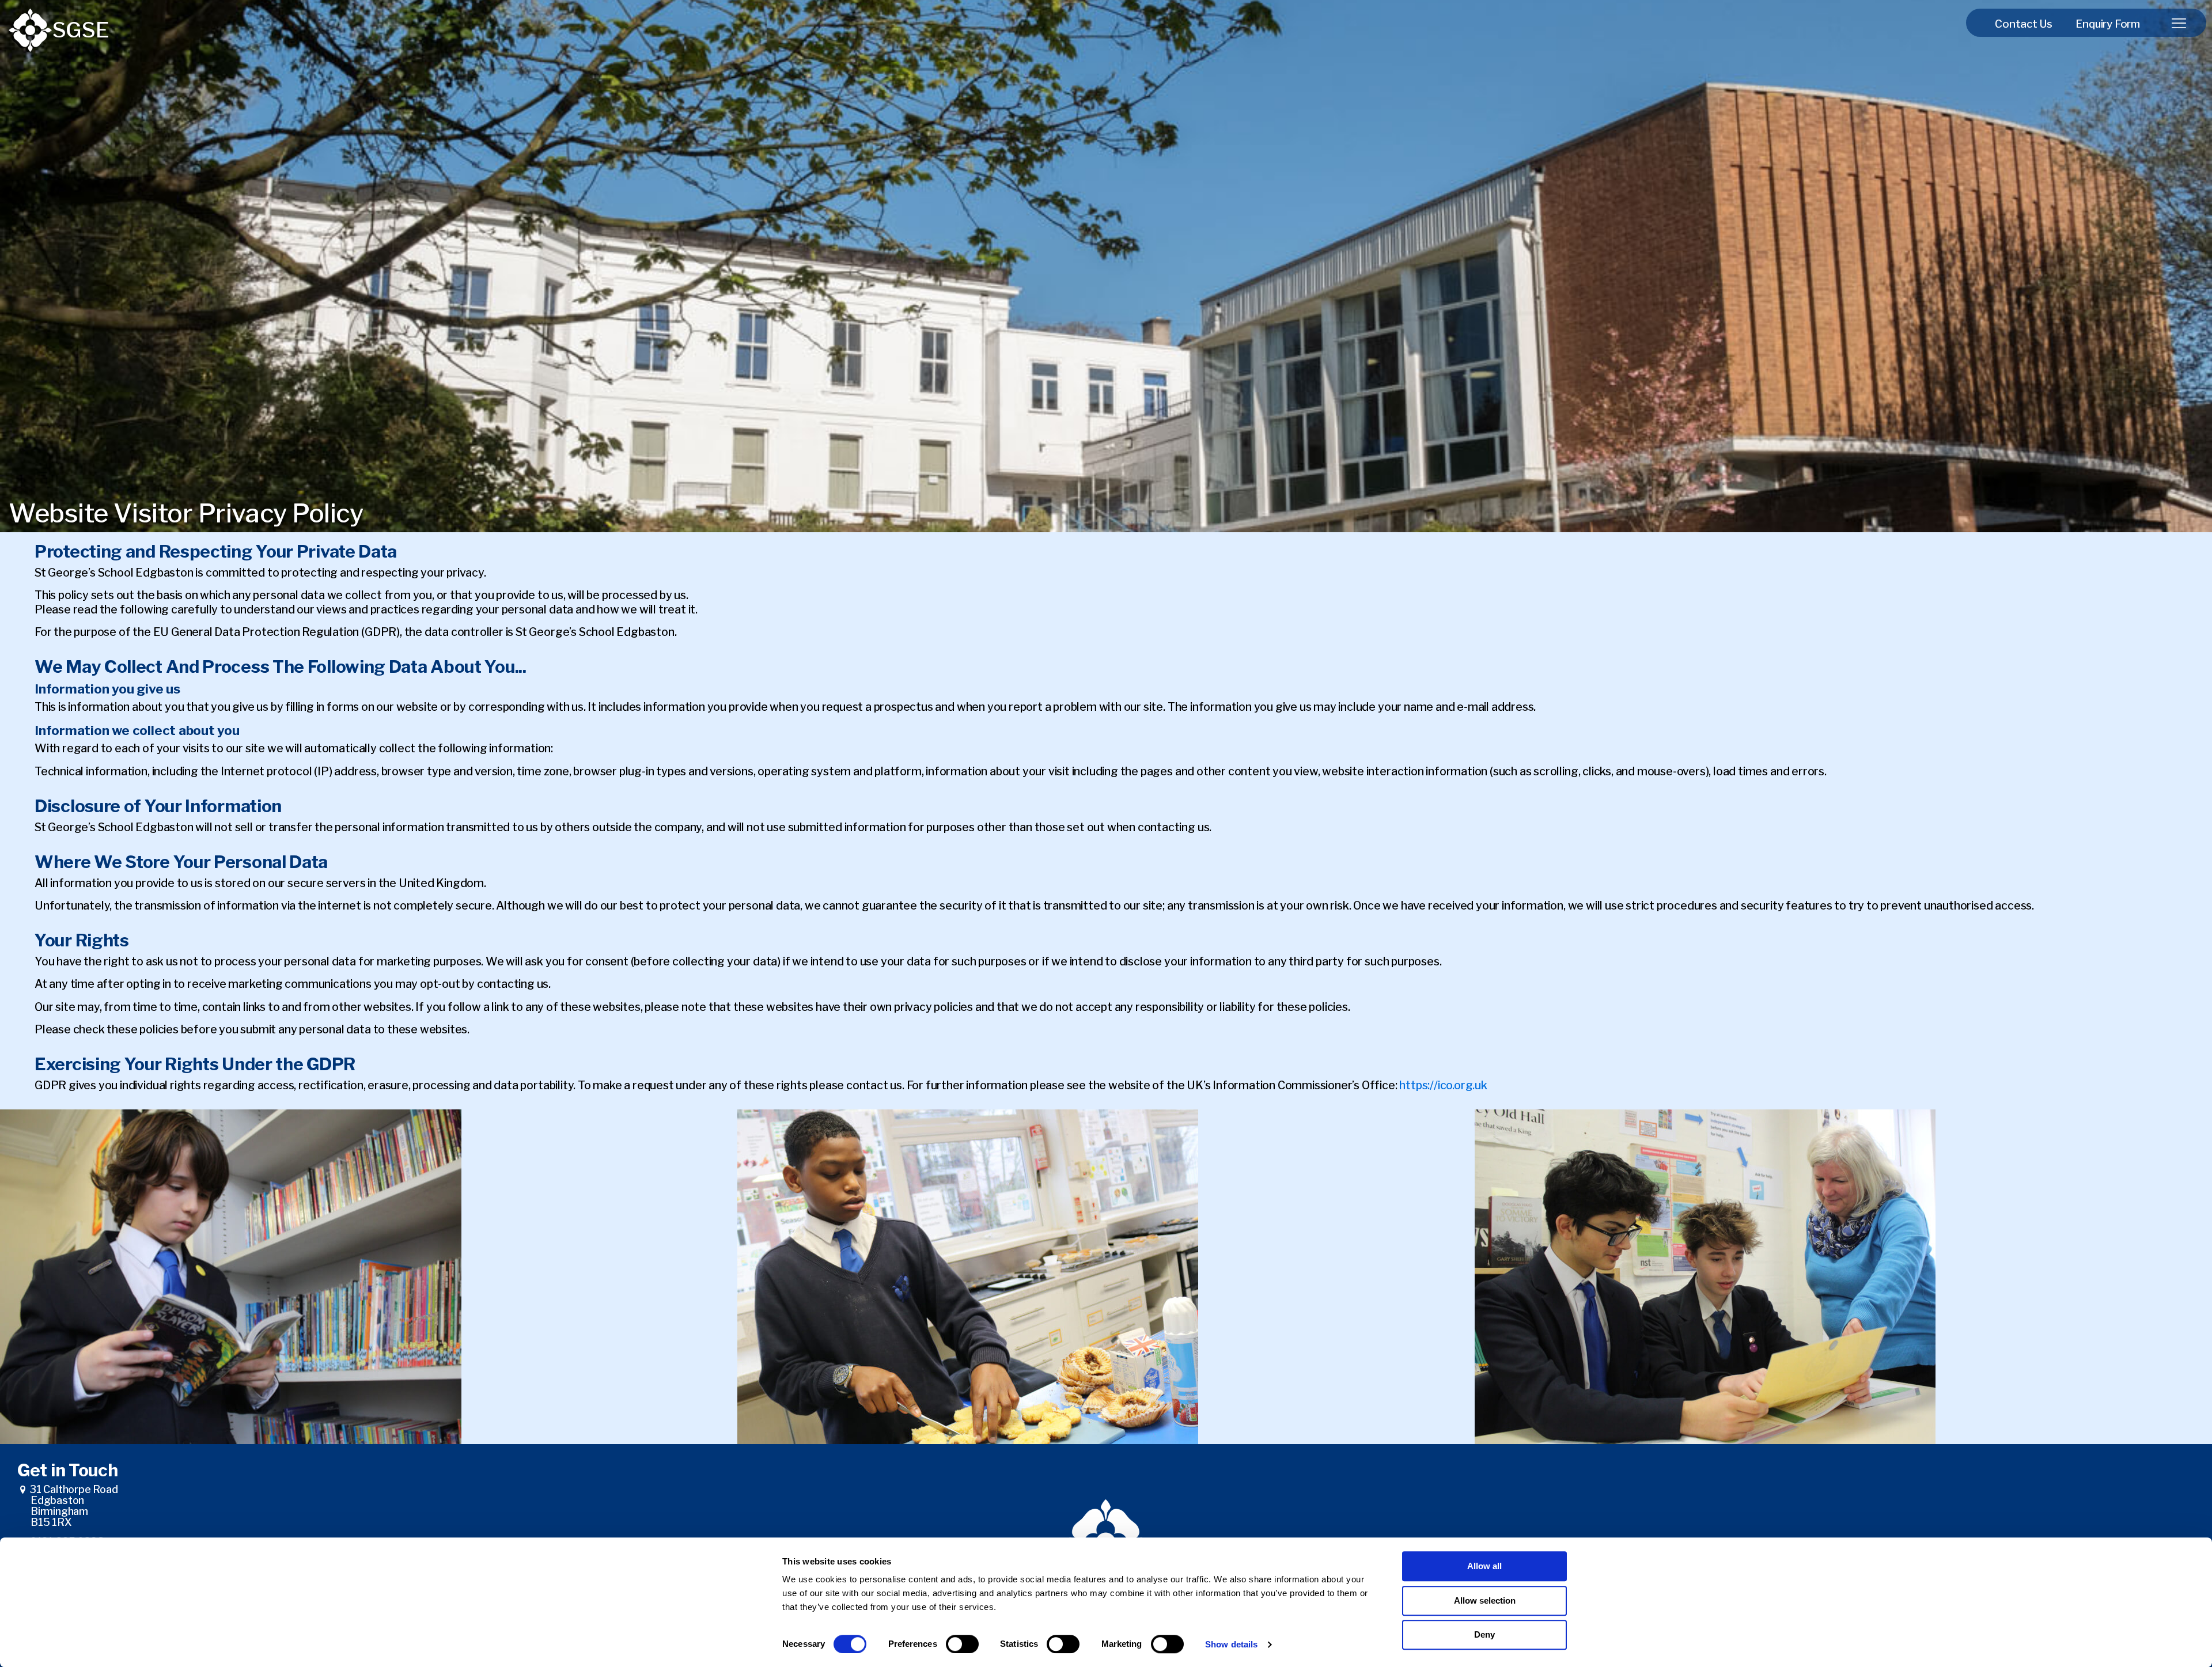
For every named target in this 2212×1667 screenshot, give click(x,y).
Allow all (1484, 1566)
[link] (30, 30)
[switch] (962, 1644)
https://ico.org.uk (1443, 1085)
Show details (1231, 1644)
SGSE (81, 30)
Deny (1484, 1634)
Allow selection (1485, 1600)
